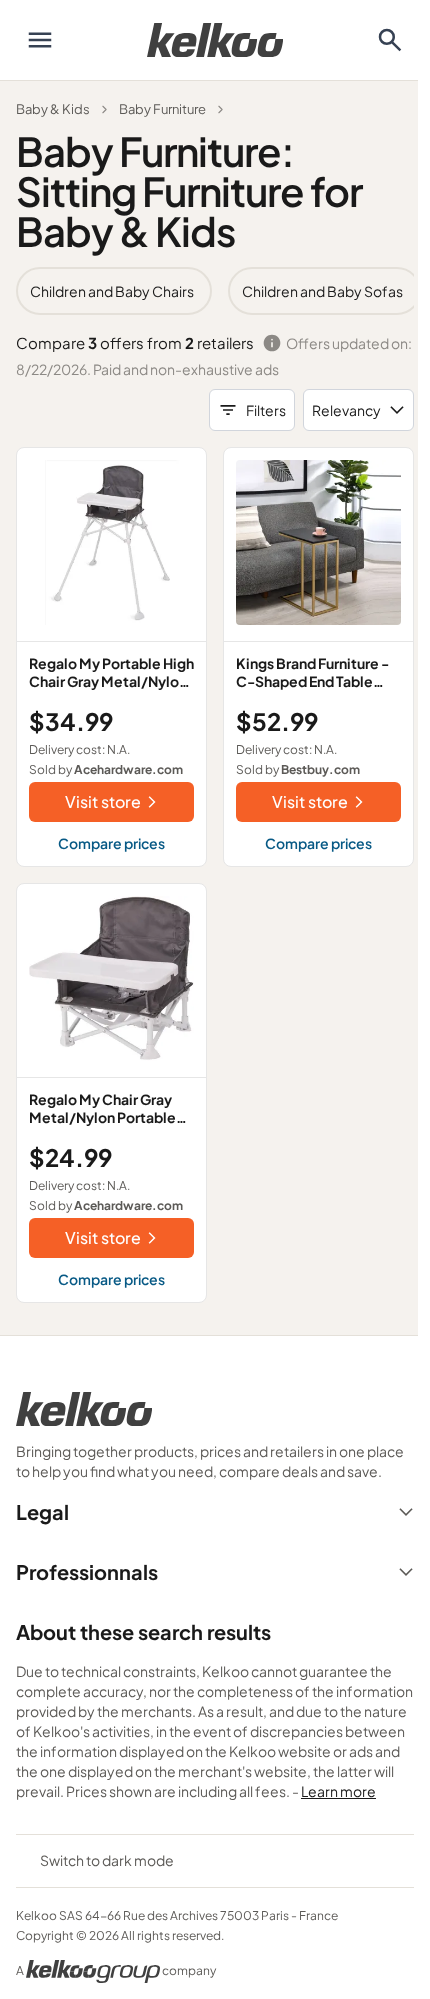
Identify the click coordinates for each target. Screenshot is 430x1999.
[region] (215, 291)
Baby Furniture (162, 109)
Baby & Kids (53, 109)
